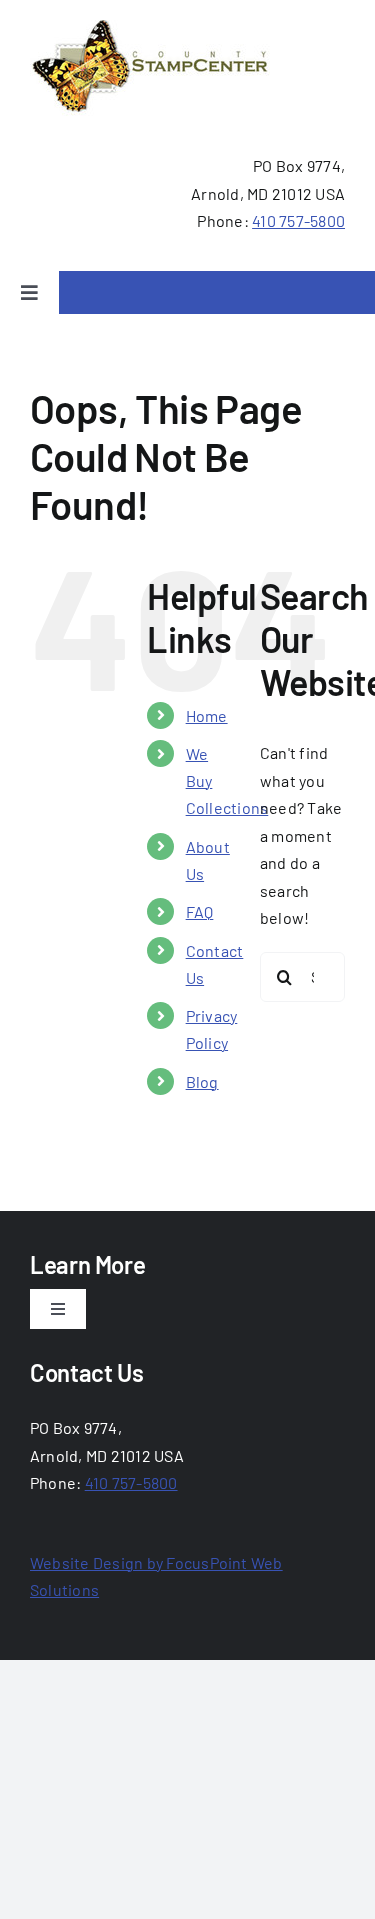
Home (207, 715)
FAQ (200, 911)
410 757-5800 (298, 220)
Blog (202, 1081)
